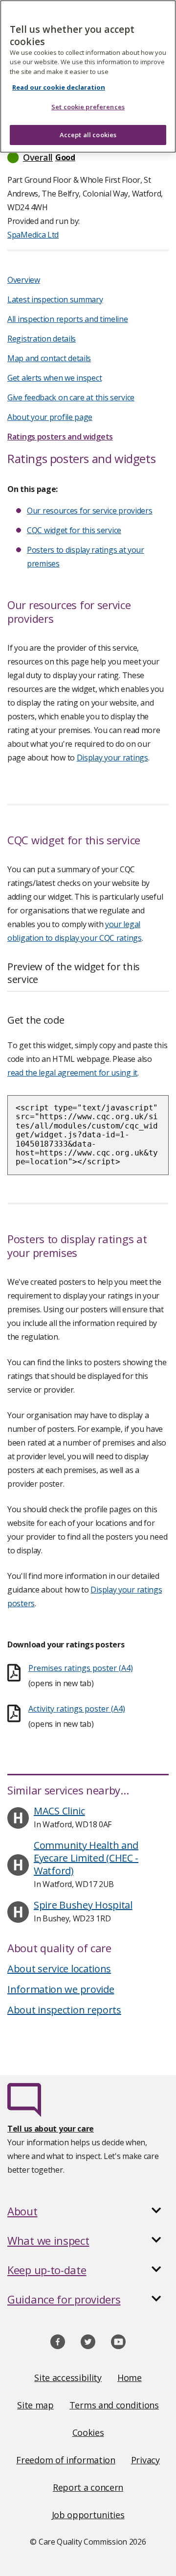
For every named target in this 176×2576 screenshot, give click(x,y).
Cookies (88, 2432)
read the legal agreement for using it (72, 1073)
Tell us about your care (51, 2129)
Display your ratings (112, 758)
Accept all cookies (88, 135)
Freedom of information (66, 2460)
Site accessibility (68, 2378)
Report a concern (88, 2487)
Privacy (145, 2460)
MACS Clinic (59, 1811)
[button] (88, 157)
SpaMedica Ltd (33, 235)
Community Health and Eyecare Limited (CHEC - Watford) (86, 1858)
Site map (35, 2405)
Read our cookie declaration (59, 87)
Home (130, 2378)
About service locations (59, 1969)
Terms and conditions (114, 2405)
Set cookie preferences (88, 107)
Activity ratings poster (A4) (77, 1709)
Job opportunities (88, 2515)
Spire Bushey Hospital (83, 1905)
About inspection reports (64, 2010)
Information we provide (61, 1989)
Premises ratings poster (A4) (81, 1668)
